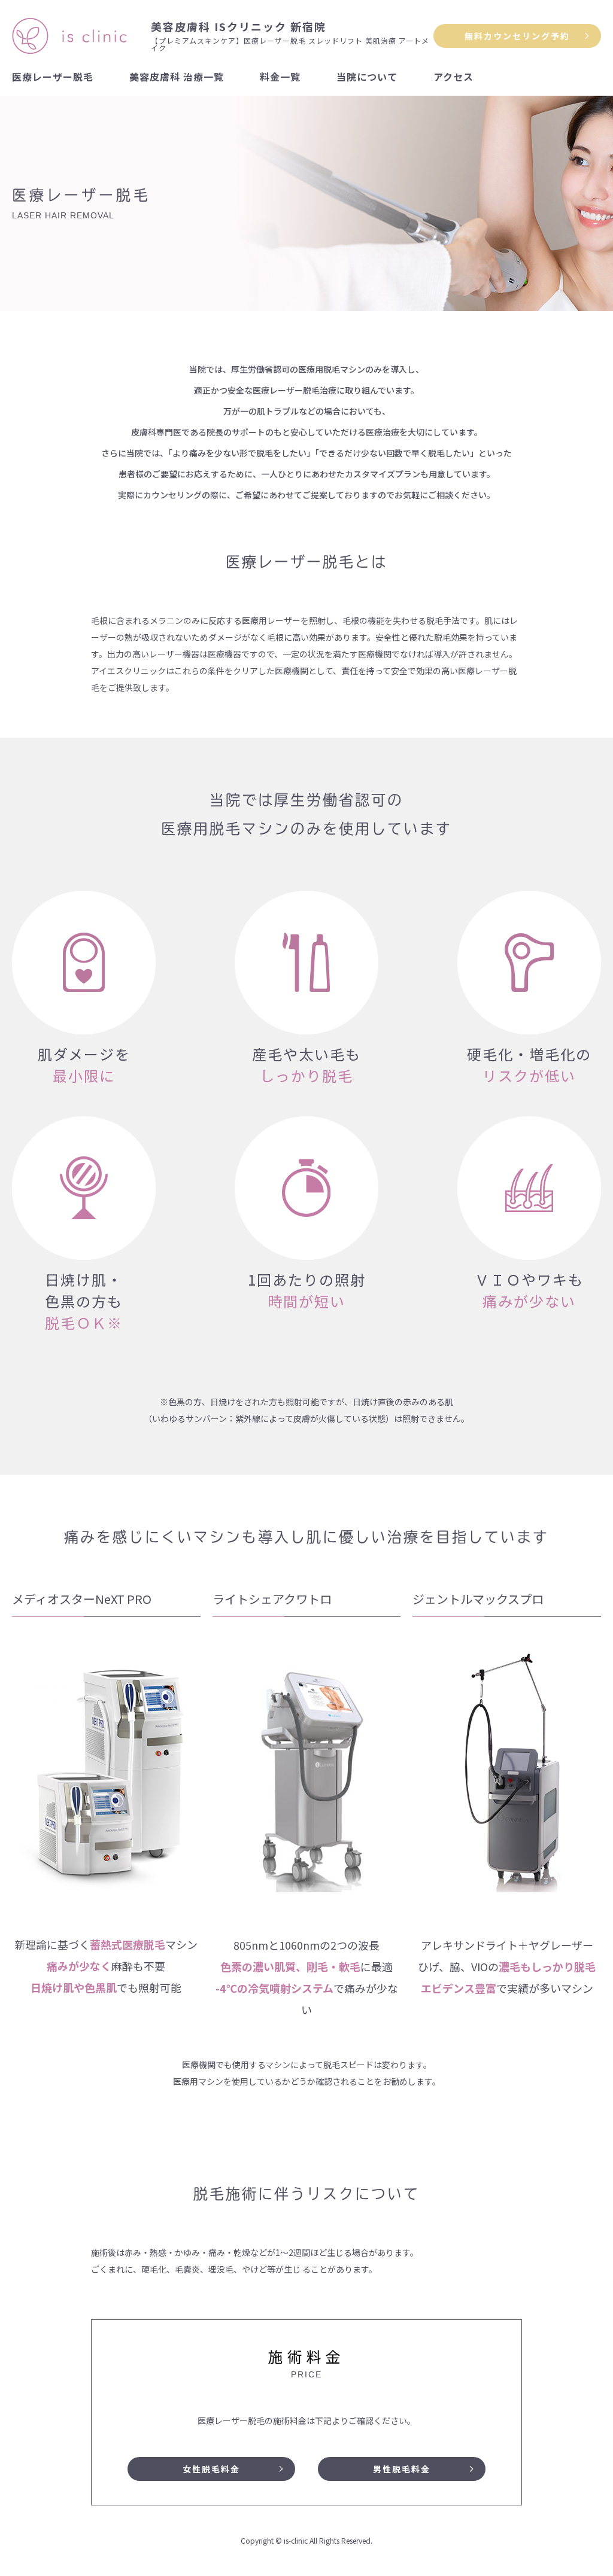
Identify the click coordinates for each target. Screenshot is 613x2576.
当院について (367, 77)
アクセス (453, 77)
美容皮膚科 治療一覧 (177, 77)
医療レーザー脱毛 (53, 77)
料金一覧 (280, 77)
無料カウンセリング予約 (517, 36)
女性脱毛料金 (211, 2469)
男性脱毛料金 (402, 2469)
